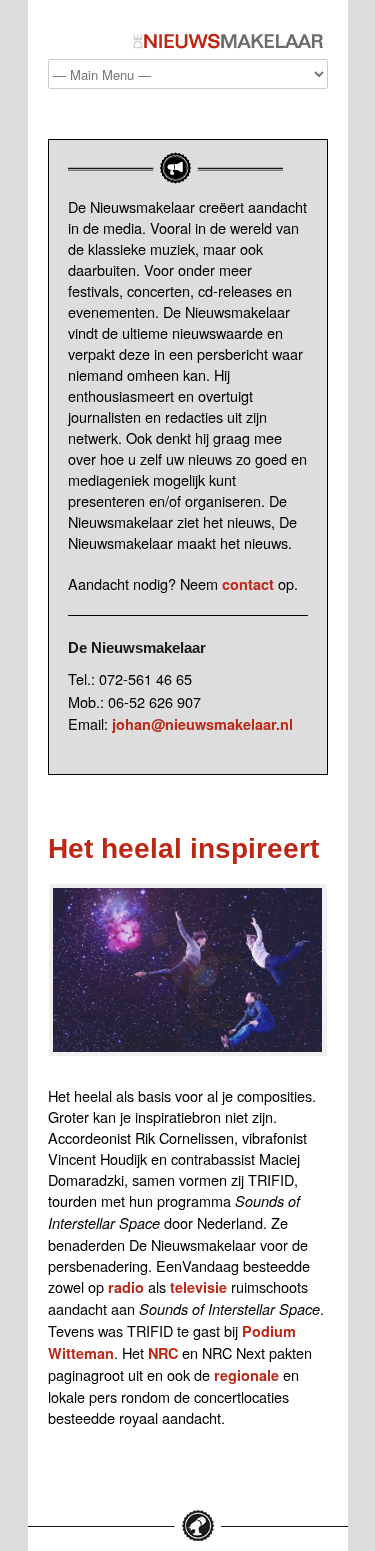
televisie (198, 1287)
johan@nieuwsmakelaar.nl (202, 724)
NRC (163, 1353)
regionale (246, 1375)
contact (248, 584)
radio (126, 1287)
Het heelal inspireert (183, 848)
